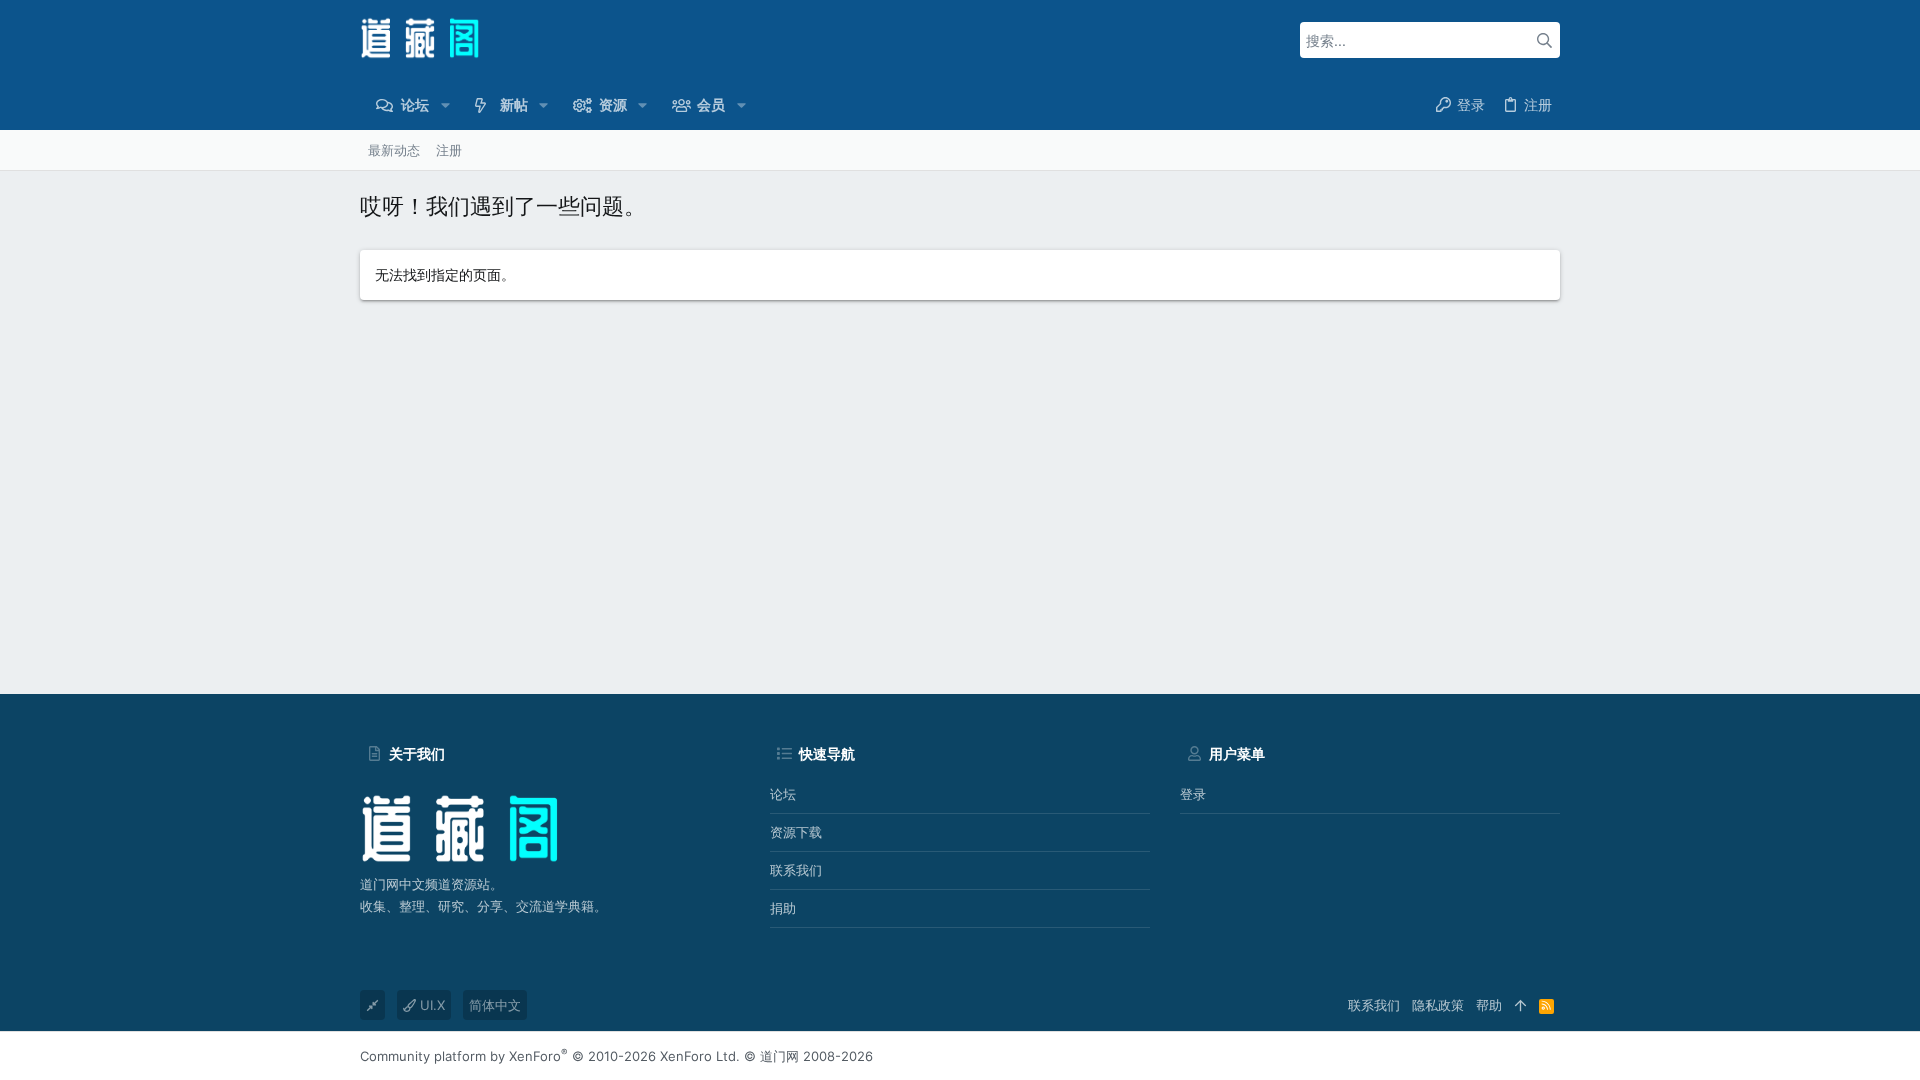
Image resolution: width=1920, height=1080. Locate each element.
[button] (444, 105)
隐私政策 (1438, 1005)
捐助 (783, 908)
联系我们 (796, 870)
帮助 (1489, 1005)
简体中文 (495, 1005)
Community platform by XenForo (550, 1056)
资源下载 (796, 832)
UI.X (430, 1005)
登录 (1193, 794)
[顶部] (1520, 1005)
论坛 (783, 794)
